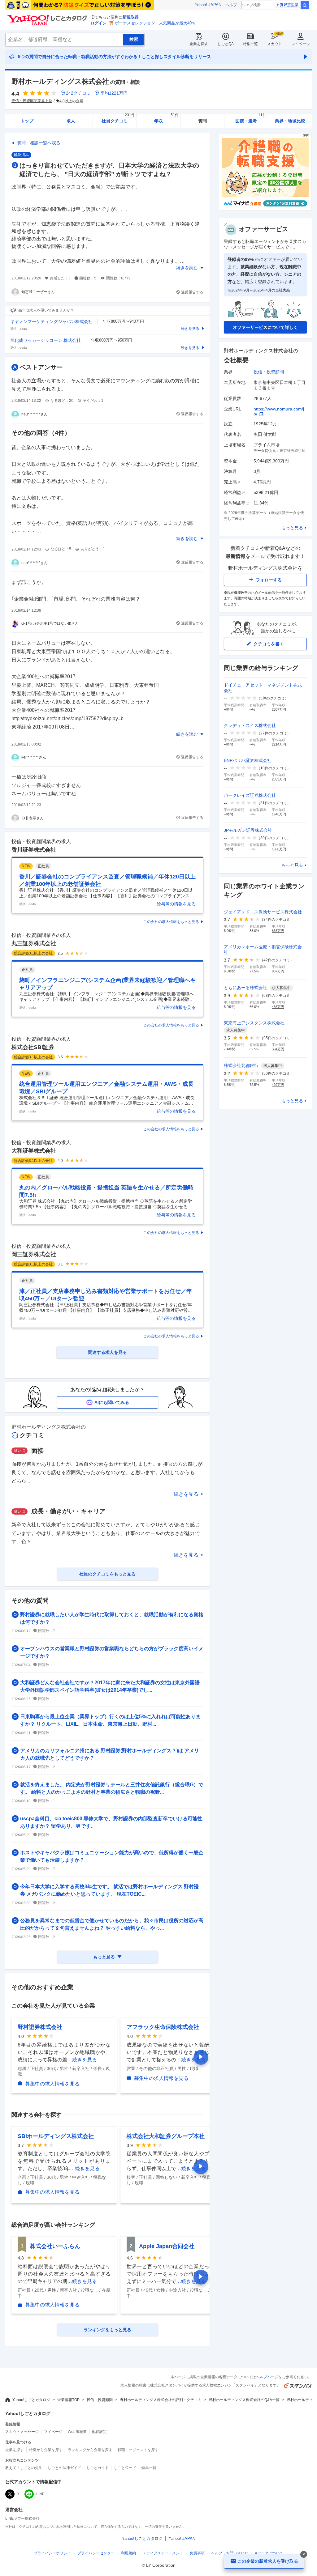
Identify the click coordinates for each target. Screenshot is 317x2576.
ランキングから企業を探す (90, 2450)
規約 (128, 2553)
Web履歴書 (77, 2432)
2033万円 (279, 779)
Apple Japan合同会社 (167, 2246)
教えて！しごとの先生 (24, 2468)
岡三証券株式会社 (34, 1254)
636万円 (278, 931)
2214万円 (279, 744)
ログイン (98, 23)
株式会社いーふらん (55, 2246)
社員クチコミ (118, 119)
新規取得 (131, 17)
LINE (40, 2494)
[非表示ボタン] (304, 2554)
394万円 (278, 1049)
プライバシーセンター (96, 2553)
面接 (37, 1451)
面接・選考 (251, 119)
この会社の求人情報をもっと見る (171, 922)
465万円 (278, 1007)
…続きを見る (82, 2060)
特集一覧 (250, 44)
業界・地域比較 (290, 121)
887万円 (278, 971)
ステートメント (163, 2553)
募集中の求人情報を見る (52, 2084)
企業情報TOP (68, 2400)
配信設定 (99, 2432)
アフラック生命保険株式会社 (163, 2027)
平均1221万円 (114, 93)
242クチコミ (78, 93)
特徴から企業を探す (46, 2450)
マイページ (301, 44)
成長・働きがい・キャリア (68, 1511)
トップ (27, 121)
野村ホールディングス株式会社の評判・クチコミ (161, 2400)
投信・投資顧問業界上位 (32, 101)
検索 (305, 5)
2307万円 (279, 709)
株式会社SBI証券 (33, 1047)
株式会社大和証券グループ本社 (166, 2136)
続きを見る (186, 1494)
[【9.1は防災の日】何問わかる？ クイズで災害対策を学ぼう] (80, 5)
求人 (71, 121)
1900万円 (279, 849)
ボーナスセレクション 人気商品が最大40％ (155, 23)
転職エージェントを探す (138, 2450)
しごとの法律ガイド (64, 2468)
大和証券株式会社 (34, 1151)
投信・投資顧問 (269, 372)
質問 (202, 121)
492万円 (278, 1085)
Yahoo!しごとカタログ (31, 2400)
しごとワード (125, 2468)
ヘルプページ (267, 2377)
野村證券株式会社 (40, 2027)
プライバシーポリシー (52, 2553)
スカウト (275, 44)
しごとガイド (98, 2468)
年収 (166, 119)
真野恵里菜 (289, 5)
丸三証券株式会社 (34, 943)
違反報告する (192, 292)
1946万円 (279, 814)
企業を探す (199, 44)
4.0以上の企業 (71, 101)
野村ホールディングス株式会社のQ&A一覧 (244, 2400)
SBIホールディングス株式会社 (56, 2136)
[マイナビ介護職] (265, 209)
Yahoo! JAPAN (208, 5)
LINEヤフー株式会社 (22, 2519)
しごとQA (226, 44)
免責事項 (197, 2553)
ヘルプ (231, 5)
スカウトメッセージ (22, 2432)
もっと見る (292, 528)
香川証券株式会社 (34, 850)
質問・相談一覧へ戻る (39, 143)
